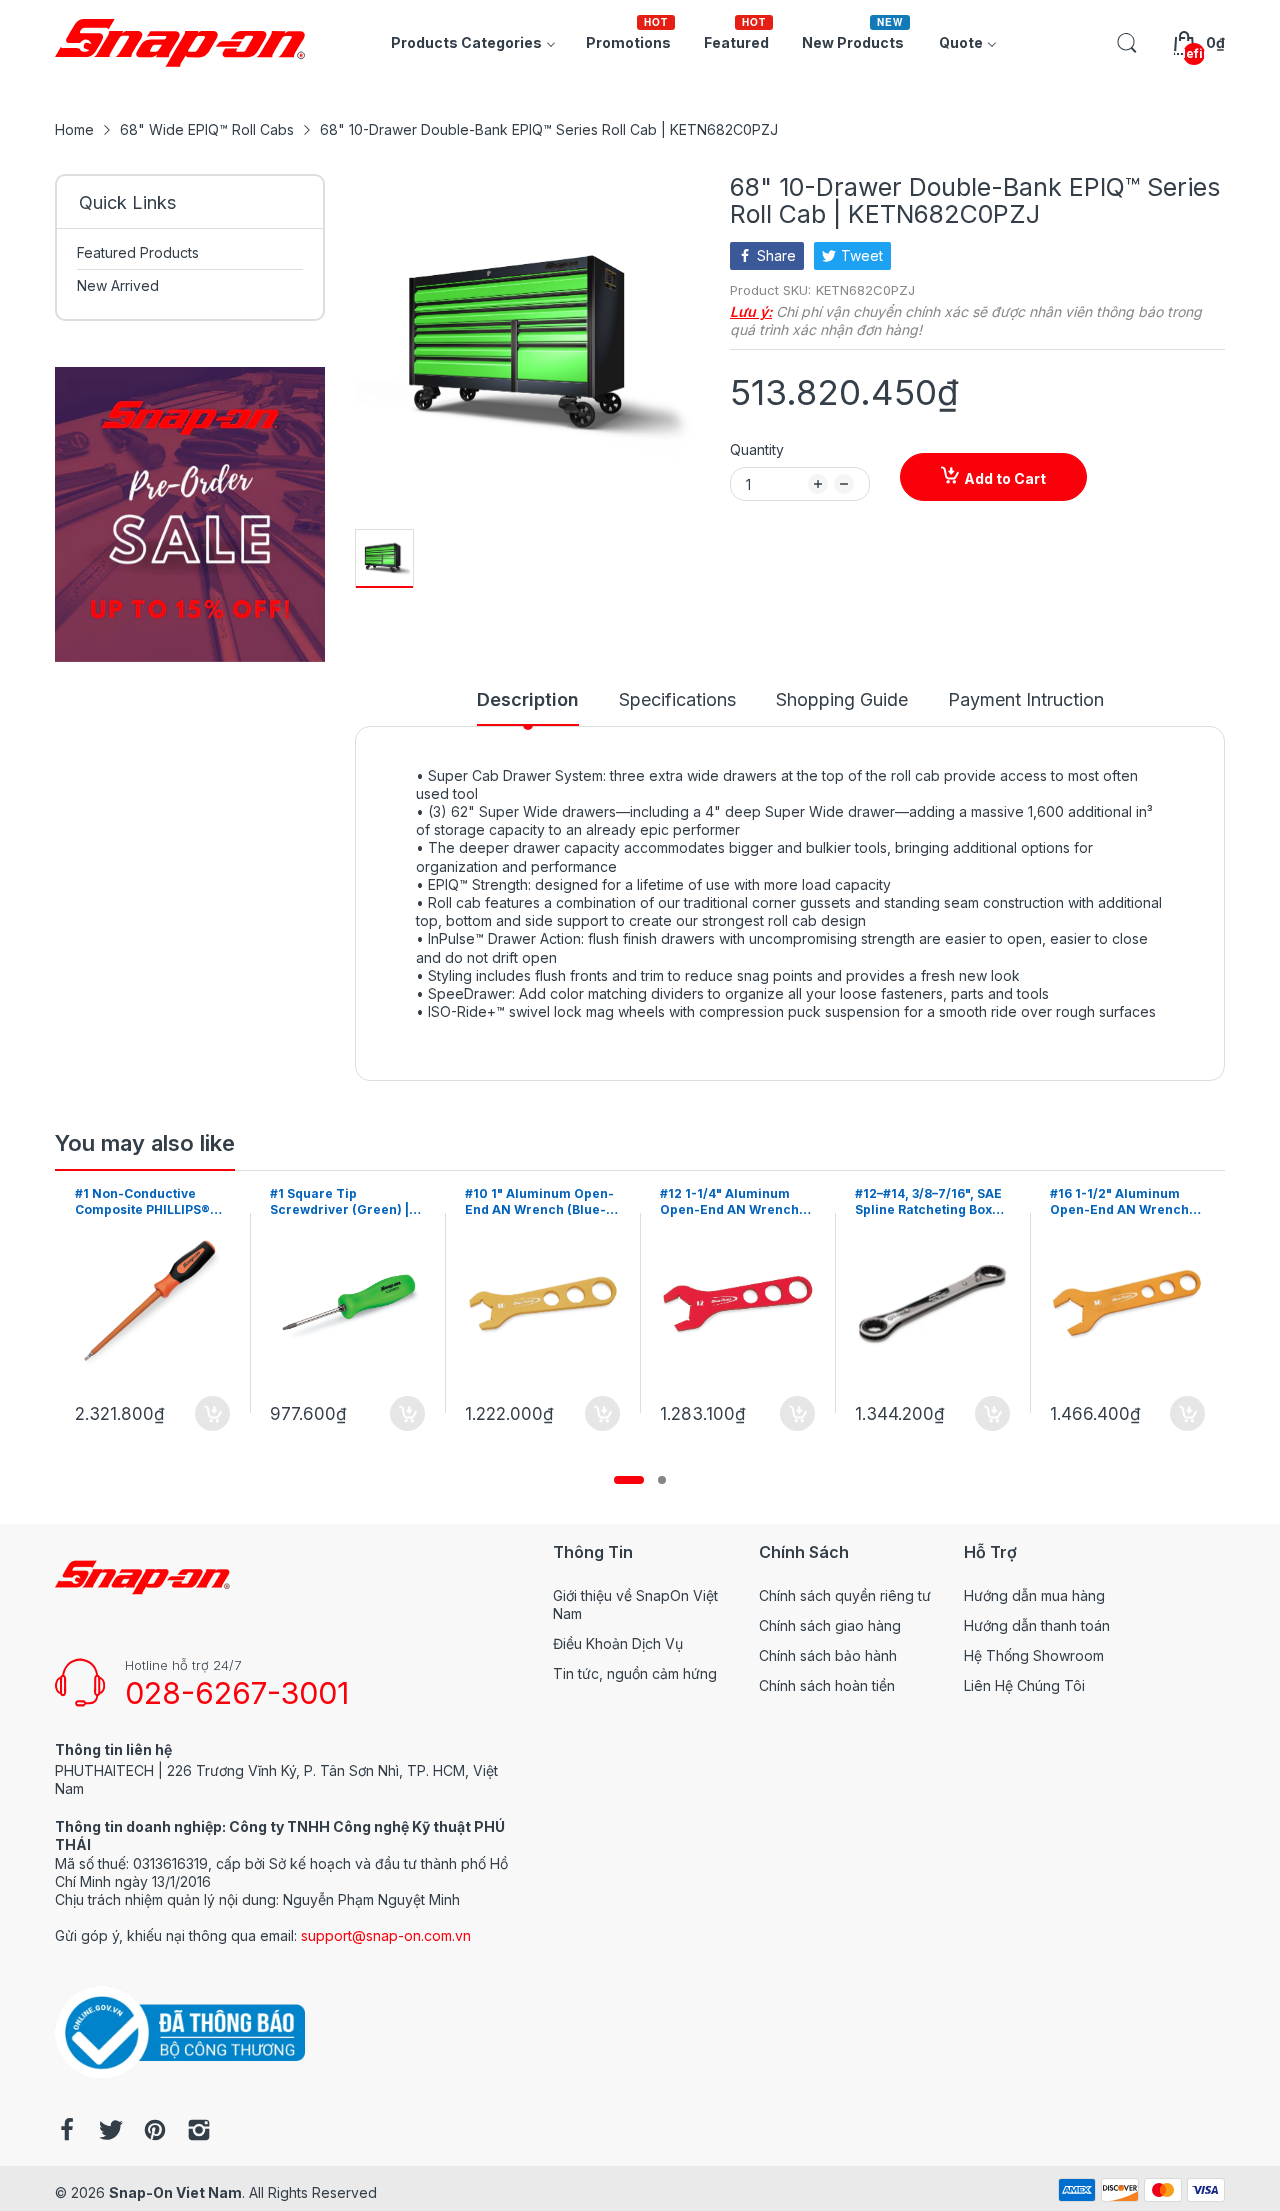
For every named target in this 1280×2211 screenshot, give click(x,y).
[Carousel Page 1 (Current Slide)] (629, 1480)
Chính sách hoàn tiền (827, 1685)
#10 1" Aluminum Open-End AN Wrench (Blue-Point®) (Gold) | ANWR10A (344, 1203)
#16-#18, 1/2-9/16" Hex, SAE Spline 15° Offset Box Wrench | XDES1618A (1123, 1203)
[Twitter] (111, 2132)
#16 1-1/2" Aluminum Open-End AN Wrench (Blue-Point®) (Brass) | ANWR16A (925, 1203)
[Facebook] (67, 2132)
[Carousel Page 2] (662, 1480)
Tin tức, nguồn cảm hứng (635, 1673)
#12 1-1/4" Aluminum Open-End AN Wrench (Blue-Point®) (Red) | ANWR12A (534, 1203)
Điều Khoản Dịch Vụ (618, 1643)
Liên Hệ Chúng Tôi (1024, 1685)
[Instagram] (199, 2132)
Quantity (757, 449)
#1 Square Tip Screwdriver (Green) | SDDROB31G (144, 1203)
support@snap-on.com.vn (386, 1935)
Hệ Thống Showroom (1034, 1655)
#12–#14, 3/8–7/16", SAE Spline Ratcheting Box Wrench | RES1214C (733, 1203)
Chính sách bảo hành (828, 1655)
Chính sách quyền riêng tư (845, 1595)
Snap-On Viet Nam (175, 2192)
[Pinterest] (155, 2132)
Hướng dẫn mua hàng (1034, 1595)
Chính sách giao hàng (830, 1625)
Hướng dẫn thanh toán (1037, 1625)
